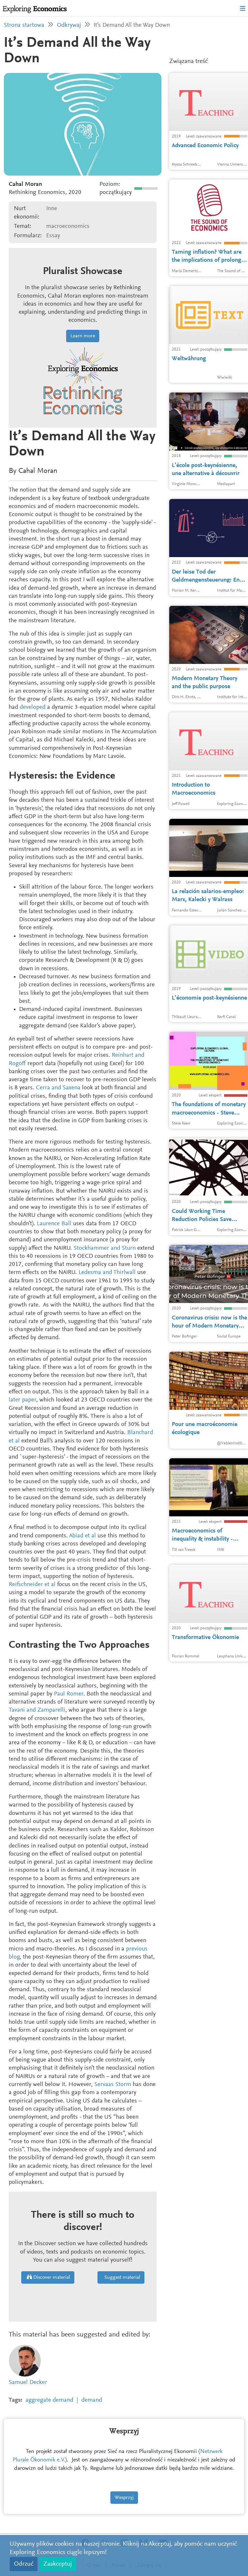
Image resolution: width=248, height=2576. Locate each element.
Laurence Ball (54, 1224)
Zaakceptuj (58, 2564)
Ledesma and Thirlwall (107, 1273)
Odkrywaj (69, 25)
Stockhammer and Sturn (105, 1248)
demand (92, 2400)
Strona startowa (24, 25)
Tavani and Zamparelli (37, 1710)
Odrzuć (24, 2564)
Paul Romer (69, 1694)
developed (33, 707)
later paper (22, 1400)
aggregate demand (49, 2400)
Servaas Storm (113, 2085)
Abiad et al (83, 1536)
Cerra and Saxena (58, 1088)
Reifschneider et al (32, 1585)
